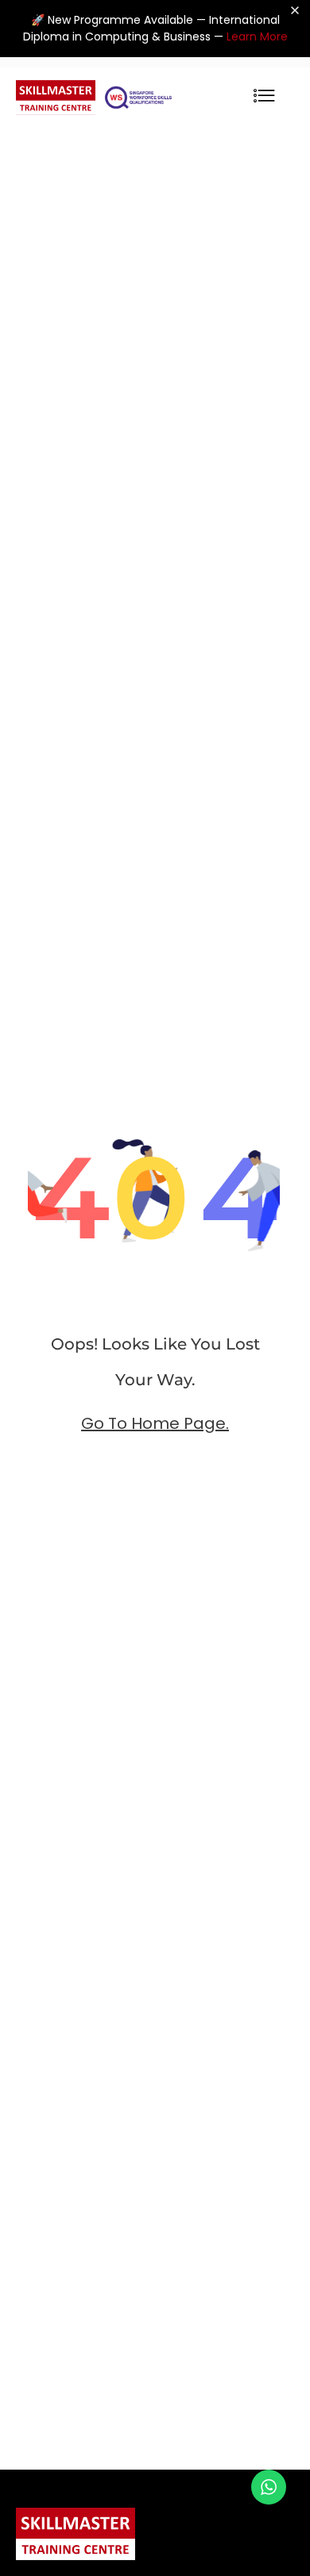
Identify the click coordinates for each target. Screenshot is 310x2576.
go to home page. (155, 1423)
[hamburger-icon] (264, 97)
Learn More (257, 37)
